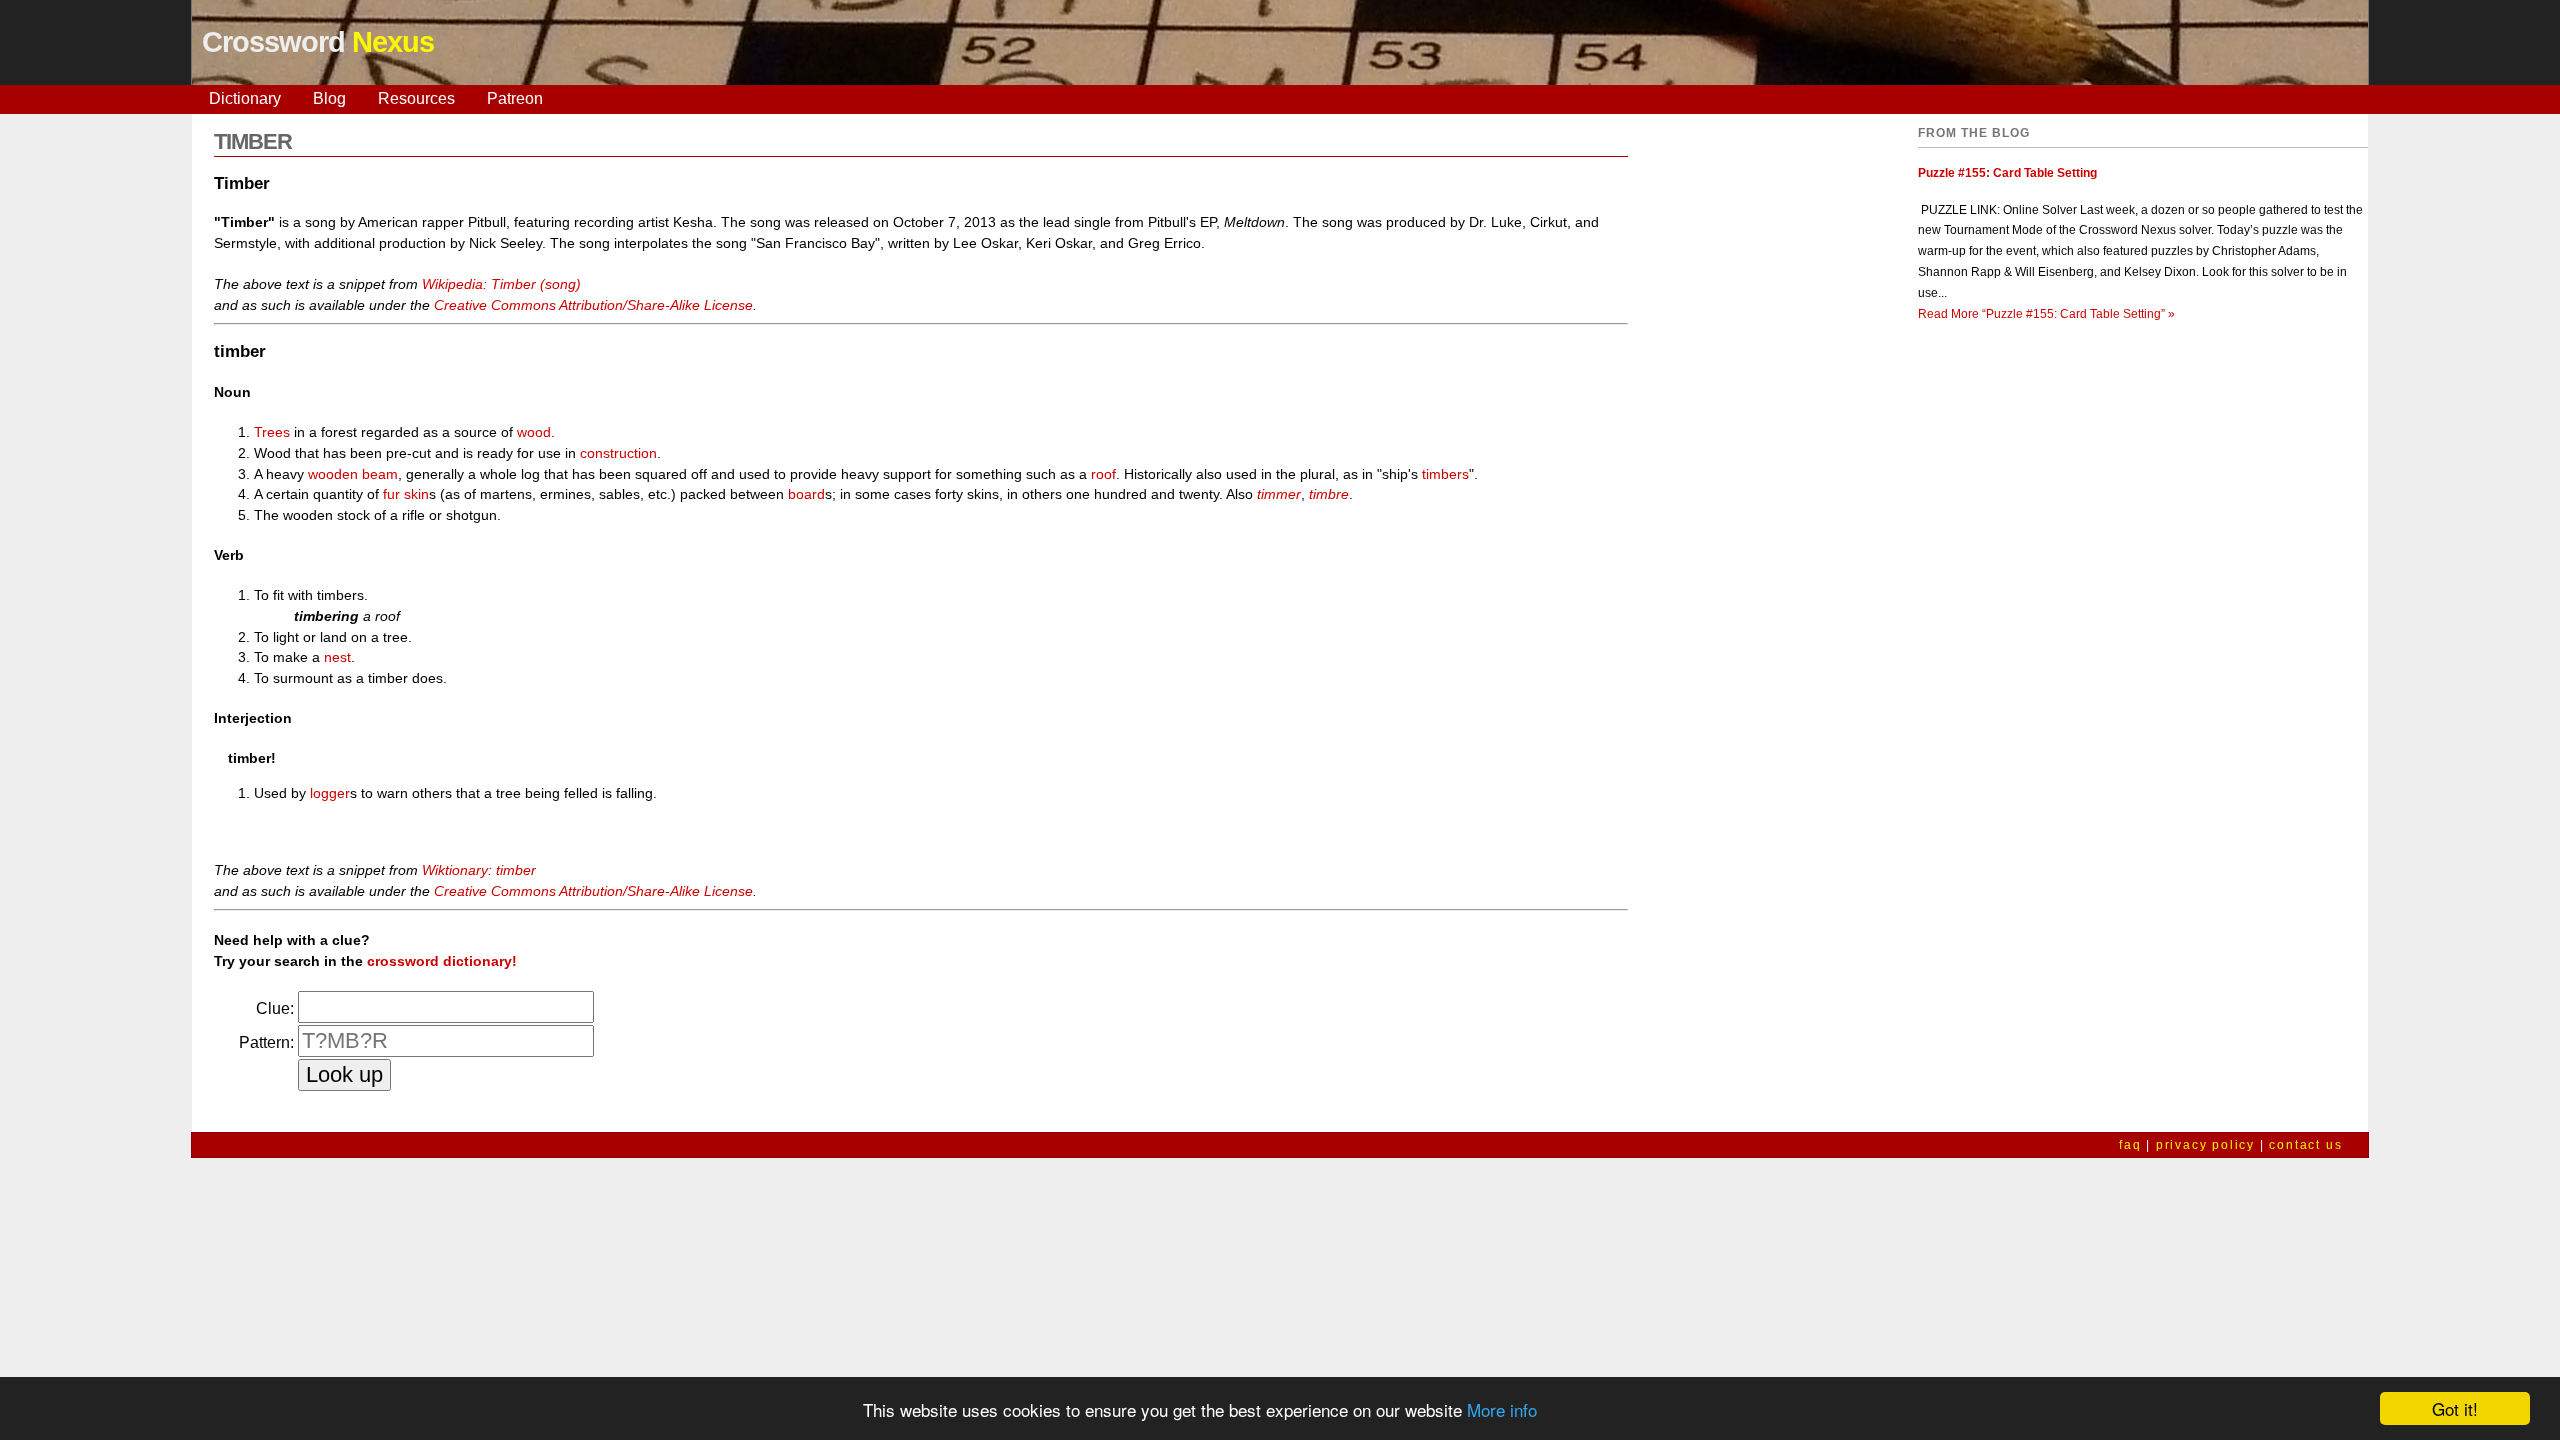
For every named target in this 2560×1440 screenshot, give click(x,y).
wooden (333, 474)
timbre (1329, 494)
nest (337, 657)
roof (1103, 474)
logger (330, 793)
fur (391, 494)
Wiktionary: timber (479, 870)
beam (380, 474)
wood (534, 432)
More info (1502, 1409)
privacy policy (2205, 1145)
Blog (329, 98)
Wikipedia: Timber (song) (501, 284)
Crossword (318, 42)
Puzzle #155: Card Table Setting (2007, 173)
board (806, 494)
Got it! (2455, 1408)
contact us (2305, 1145)
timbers (1445, 474)
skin (416, 494)
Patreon (515, 98)
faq (2130, 1145)
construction (618, 453)
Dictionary (245, 98)
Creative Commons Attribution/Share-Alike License (593, 305)
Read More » (2046, 314)
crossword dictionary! (442, 961)
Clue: (275, 1008)
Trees (272, 432)
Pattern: (266, 1042)
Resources (416, 98)
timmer (1279, 494)
